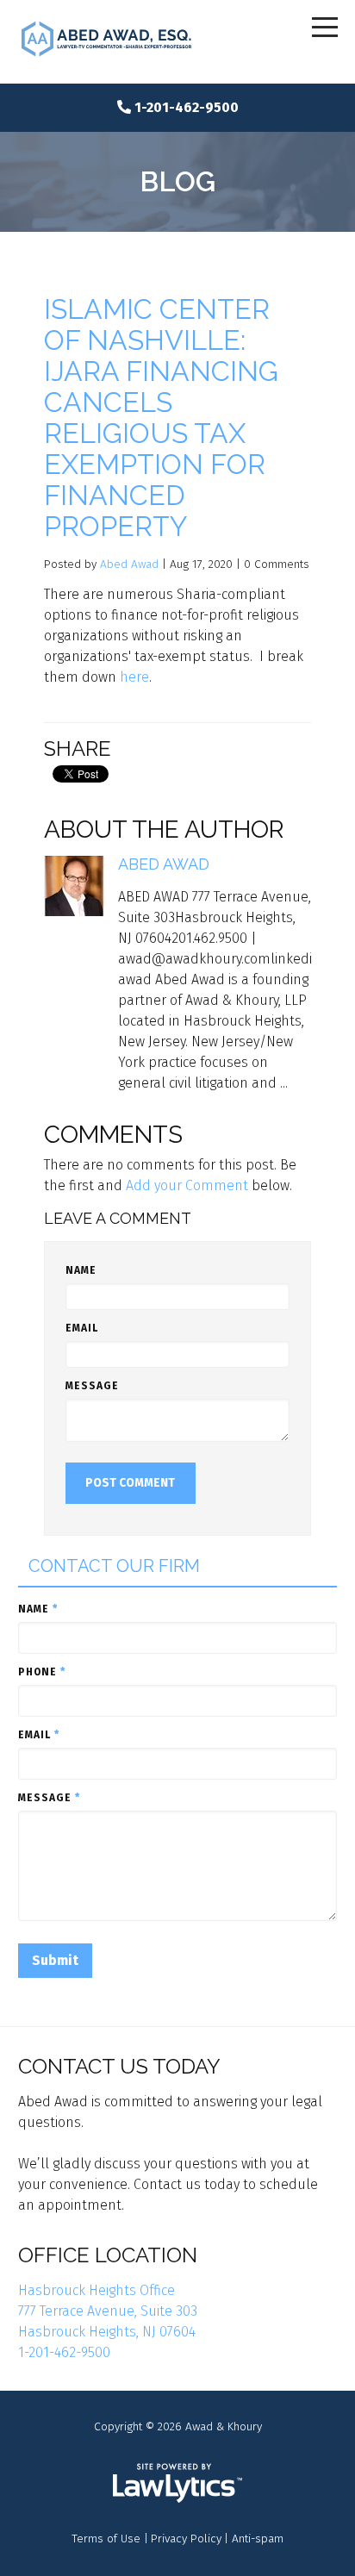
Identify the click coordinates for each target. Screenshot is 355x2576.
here (134, 677)
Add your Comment (187, 1185)
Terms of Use (106, 2539)
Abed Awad (129, 564)
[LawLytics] (177, 2483)
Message (92, 1386)
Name (81, 1270)
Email (82, 1328)
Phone (42, 1672)
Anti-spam (258, 2539)
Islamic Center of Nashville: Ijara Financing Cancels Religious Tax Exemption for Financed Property (161, 418)
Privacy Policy (186, 2539)
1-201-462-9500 (187, 107)
